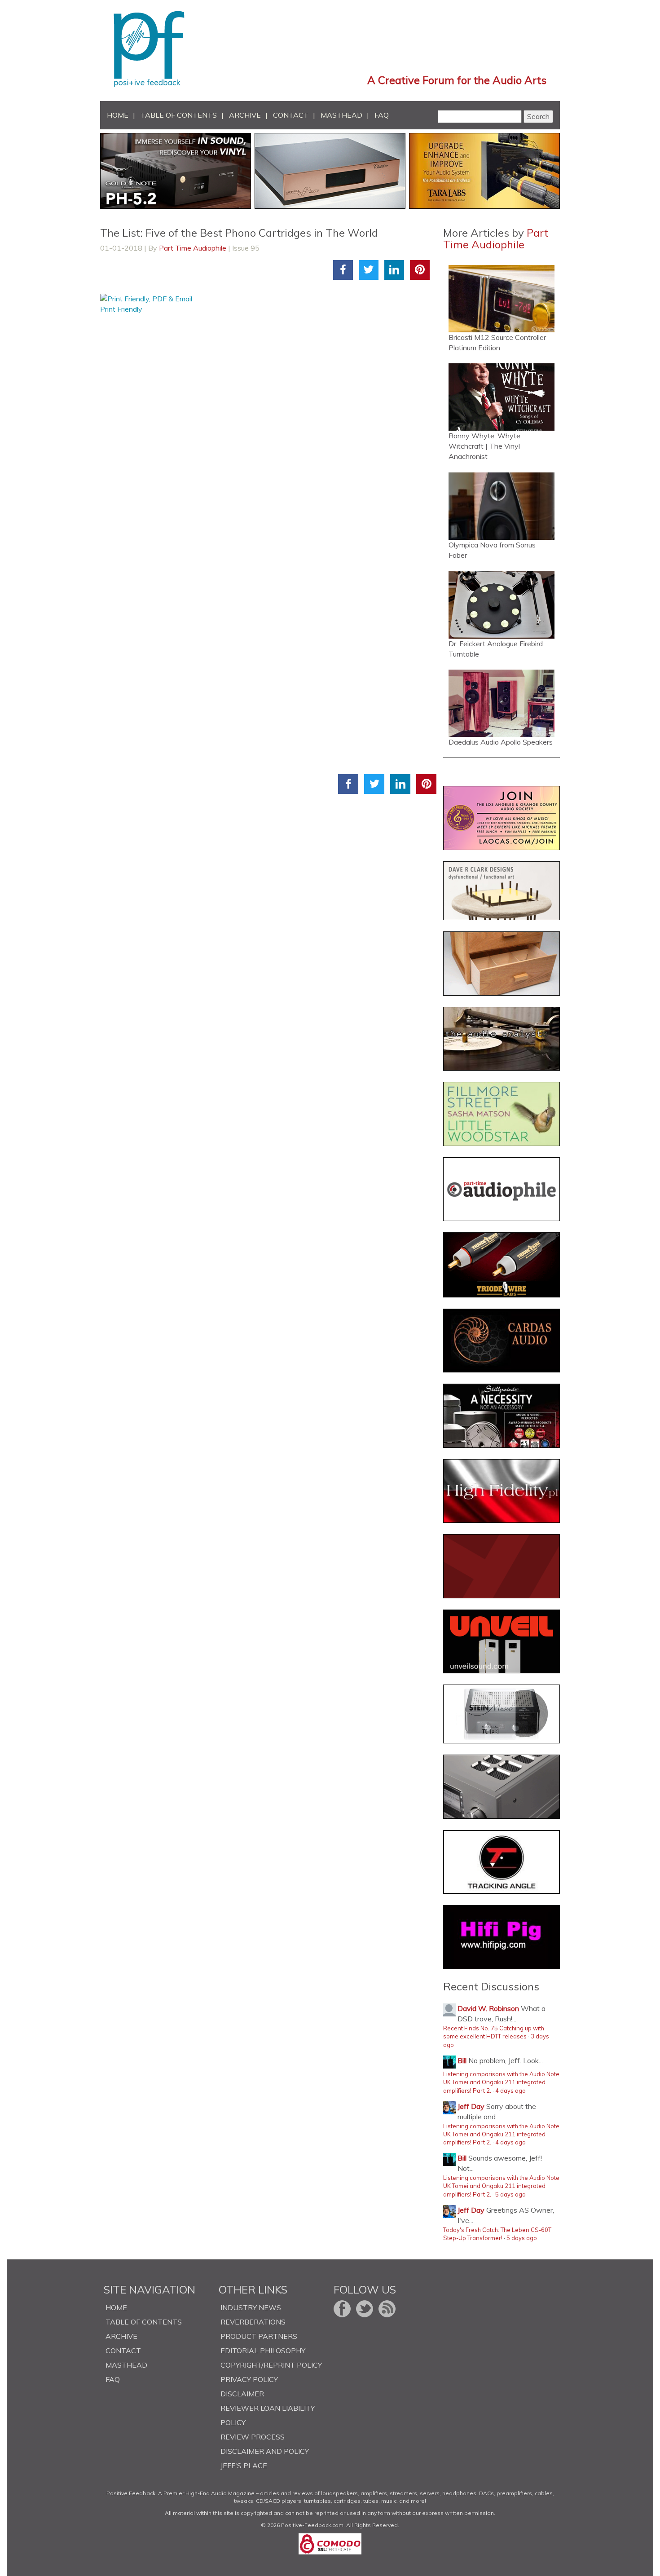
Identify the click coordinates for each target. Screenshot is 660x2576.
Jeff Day (471, 2106)
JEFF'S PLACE (244, 2466)
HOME (118, 115)
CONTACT (291, 115)
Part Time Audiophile (193, 248)
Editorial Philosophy (263, 2351)
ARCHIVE (245, 115)
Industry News (251, 2307)
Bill (462, 2060)
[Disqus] (268, 427)
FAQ (382, 115)
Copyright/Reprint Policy (271, 2365)
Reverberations (253, 2322)
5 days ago (510, 2194)
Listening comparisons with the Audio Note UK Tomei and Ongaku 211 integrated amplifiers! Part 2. (501, 2082)
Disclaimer (242, 2394)
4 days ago (510, 2091)
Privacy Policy (249, 2379)
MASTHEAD (341, 115)
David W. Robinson (488, 2008)
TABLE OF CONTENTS (179, 115)
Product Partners (259, 2336)
